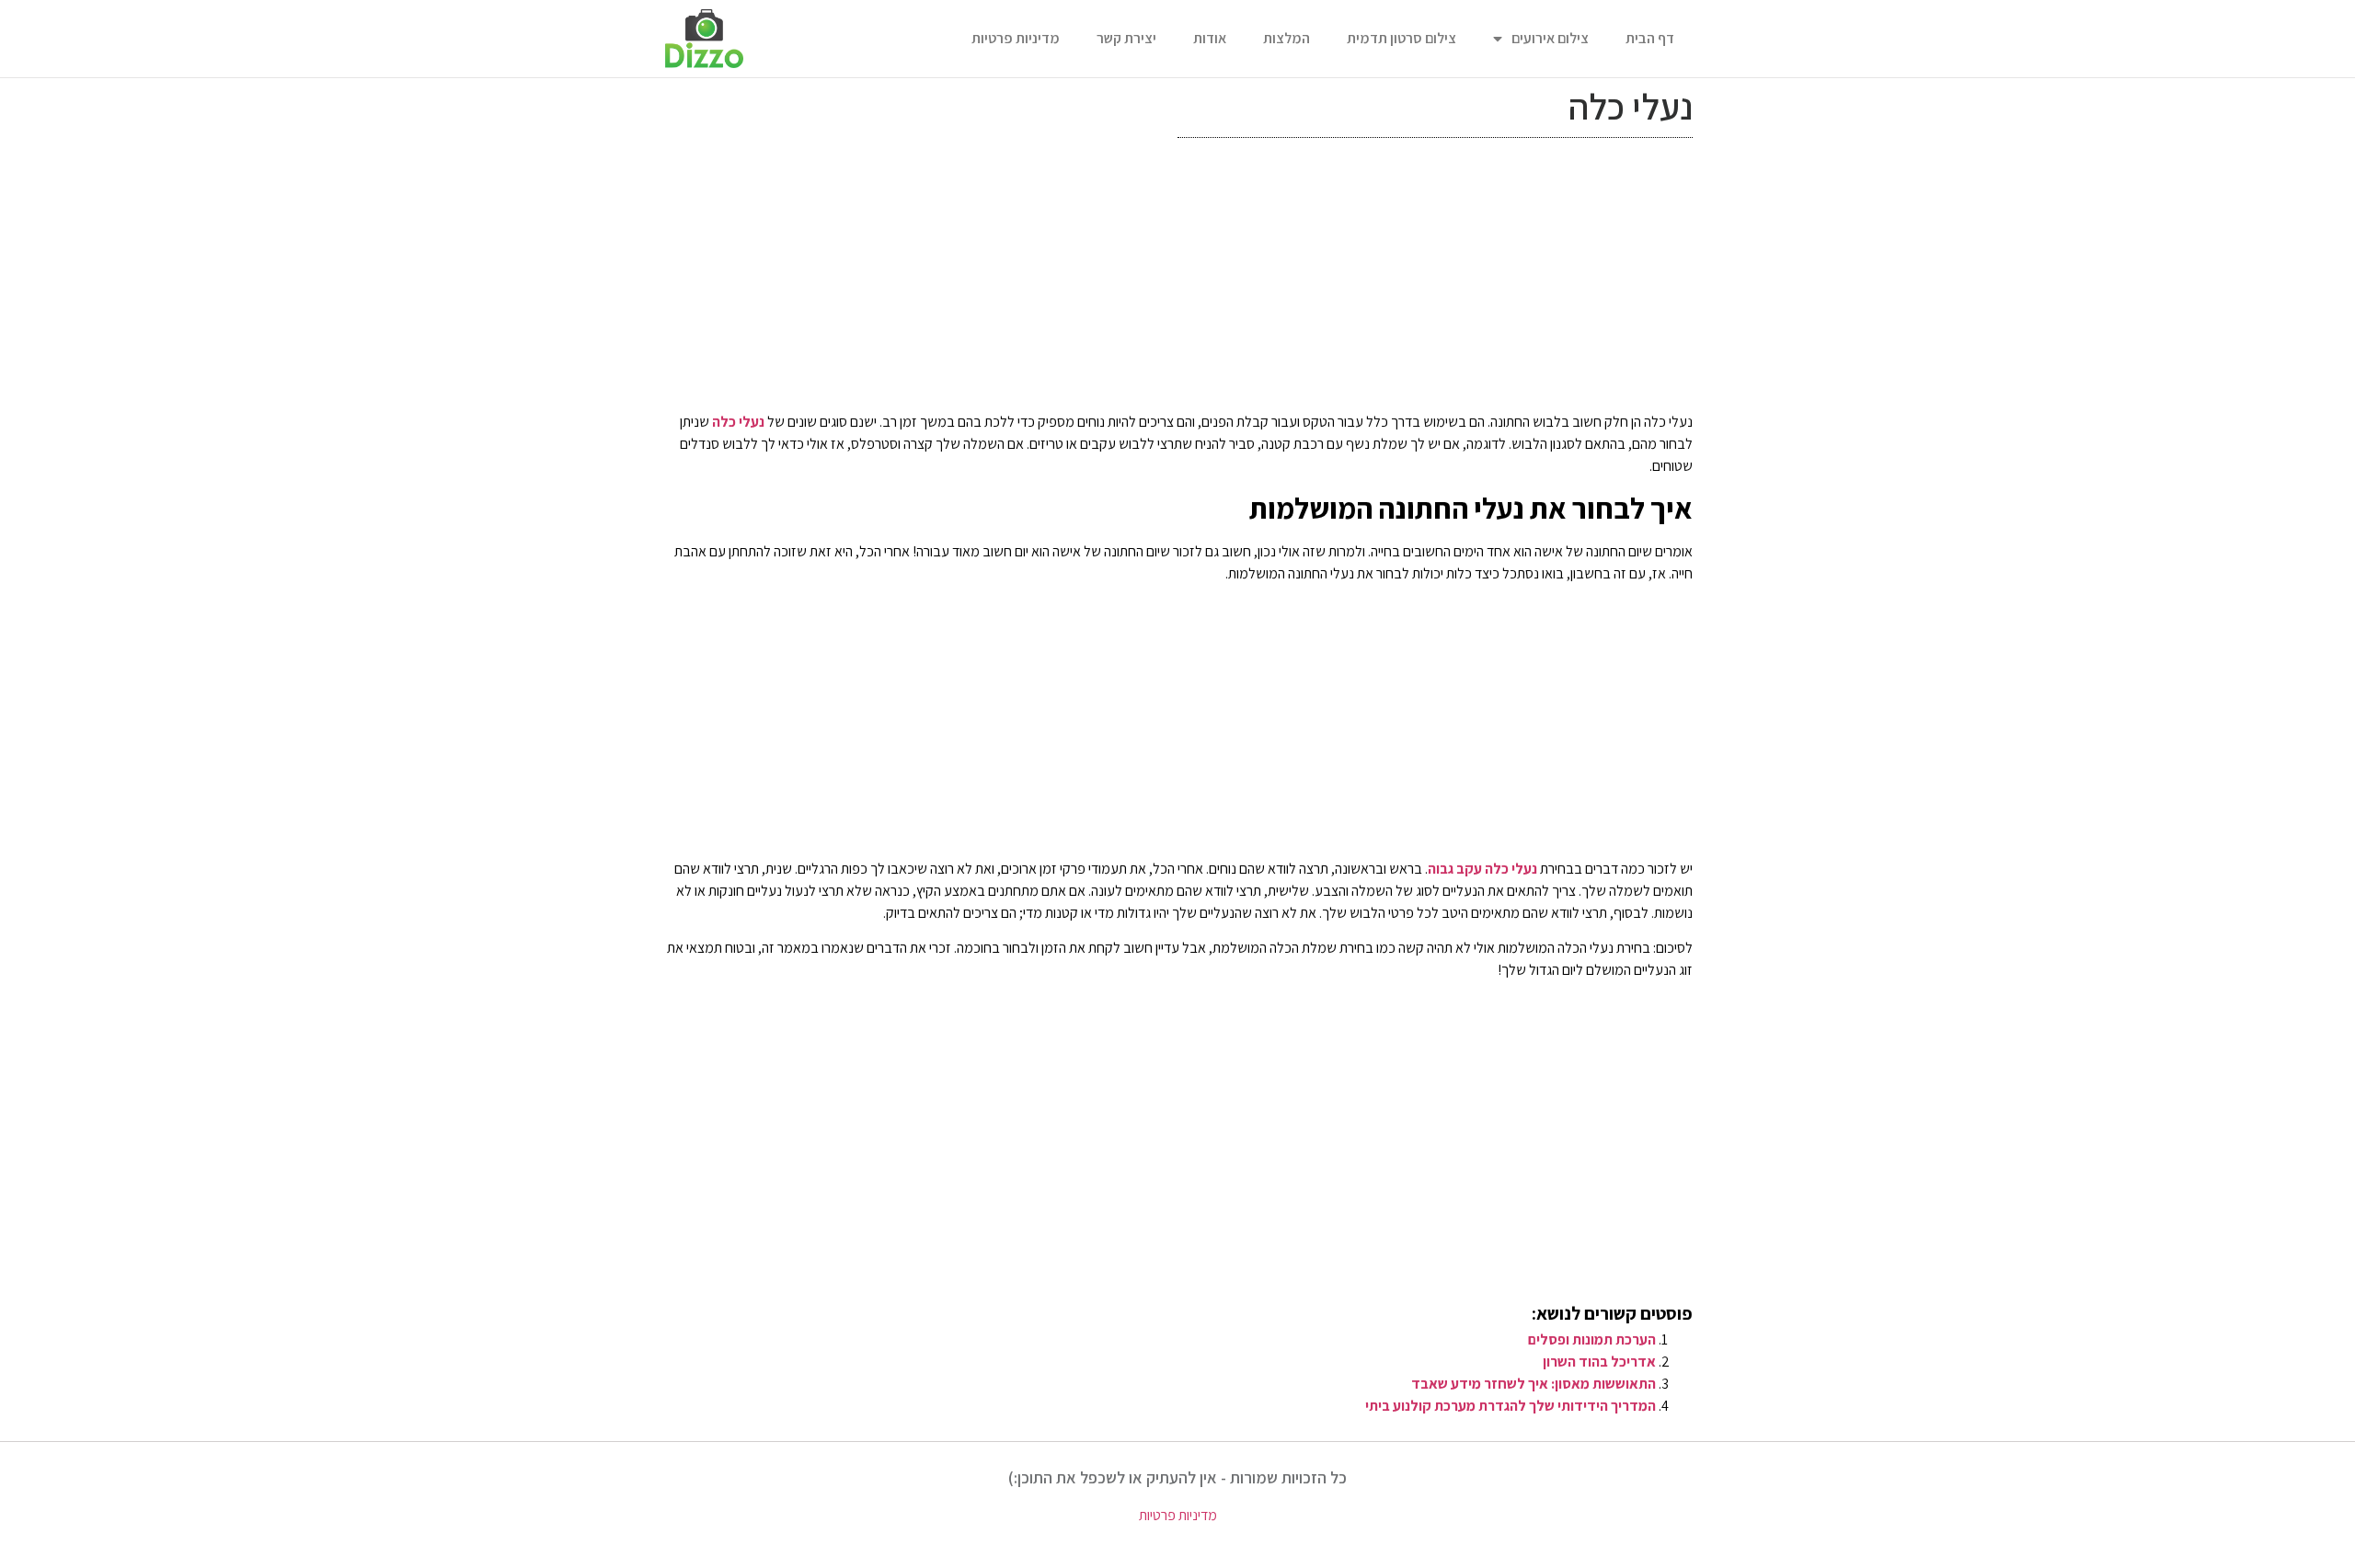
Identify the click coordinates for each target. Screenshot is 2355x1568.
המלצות (1287, 38)
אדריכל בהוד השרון (1599, 1362)
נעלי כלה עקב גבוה (1482, 869)
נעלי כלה (738, 422)
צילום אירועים (1550, 38)
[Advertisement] (1177, 280)
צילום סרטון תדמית (1402, 38)
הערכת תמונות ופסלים (1592, 1339)
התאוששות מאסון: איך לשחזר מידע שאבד (1534, 1384)
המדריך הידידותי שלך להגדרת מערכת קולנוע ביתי (1511, 1406)
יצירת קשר (1126, 38)
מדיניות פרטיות (1016, 38)
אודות (1210, 38)
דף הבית (1650, 38)
